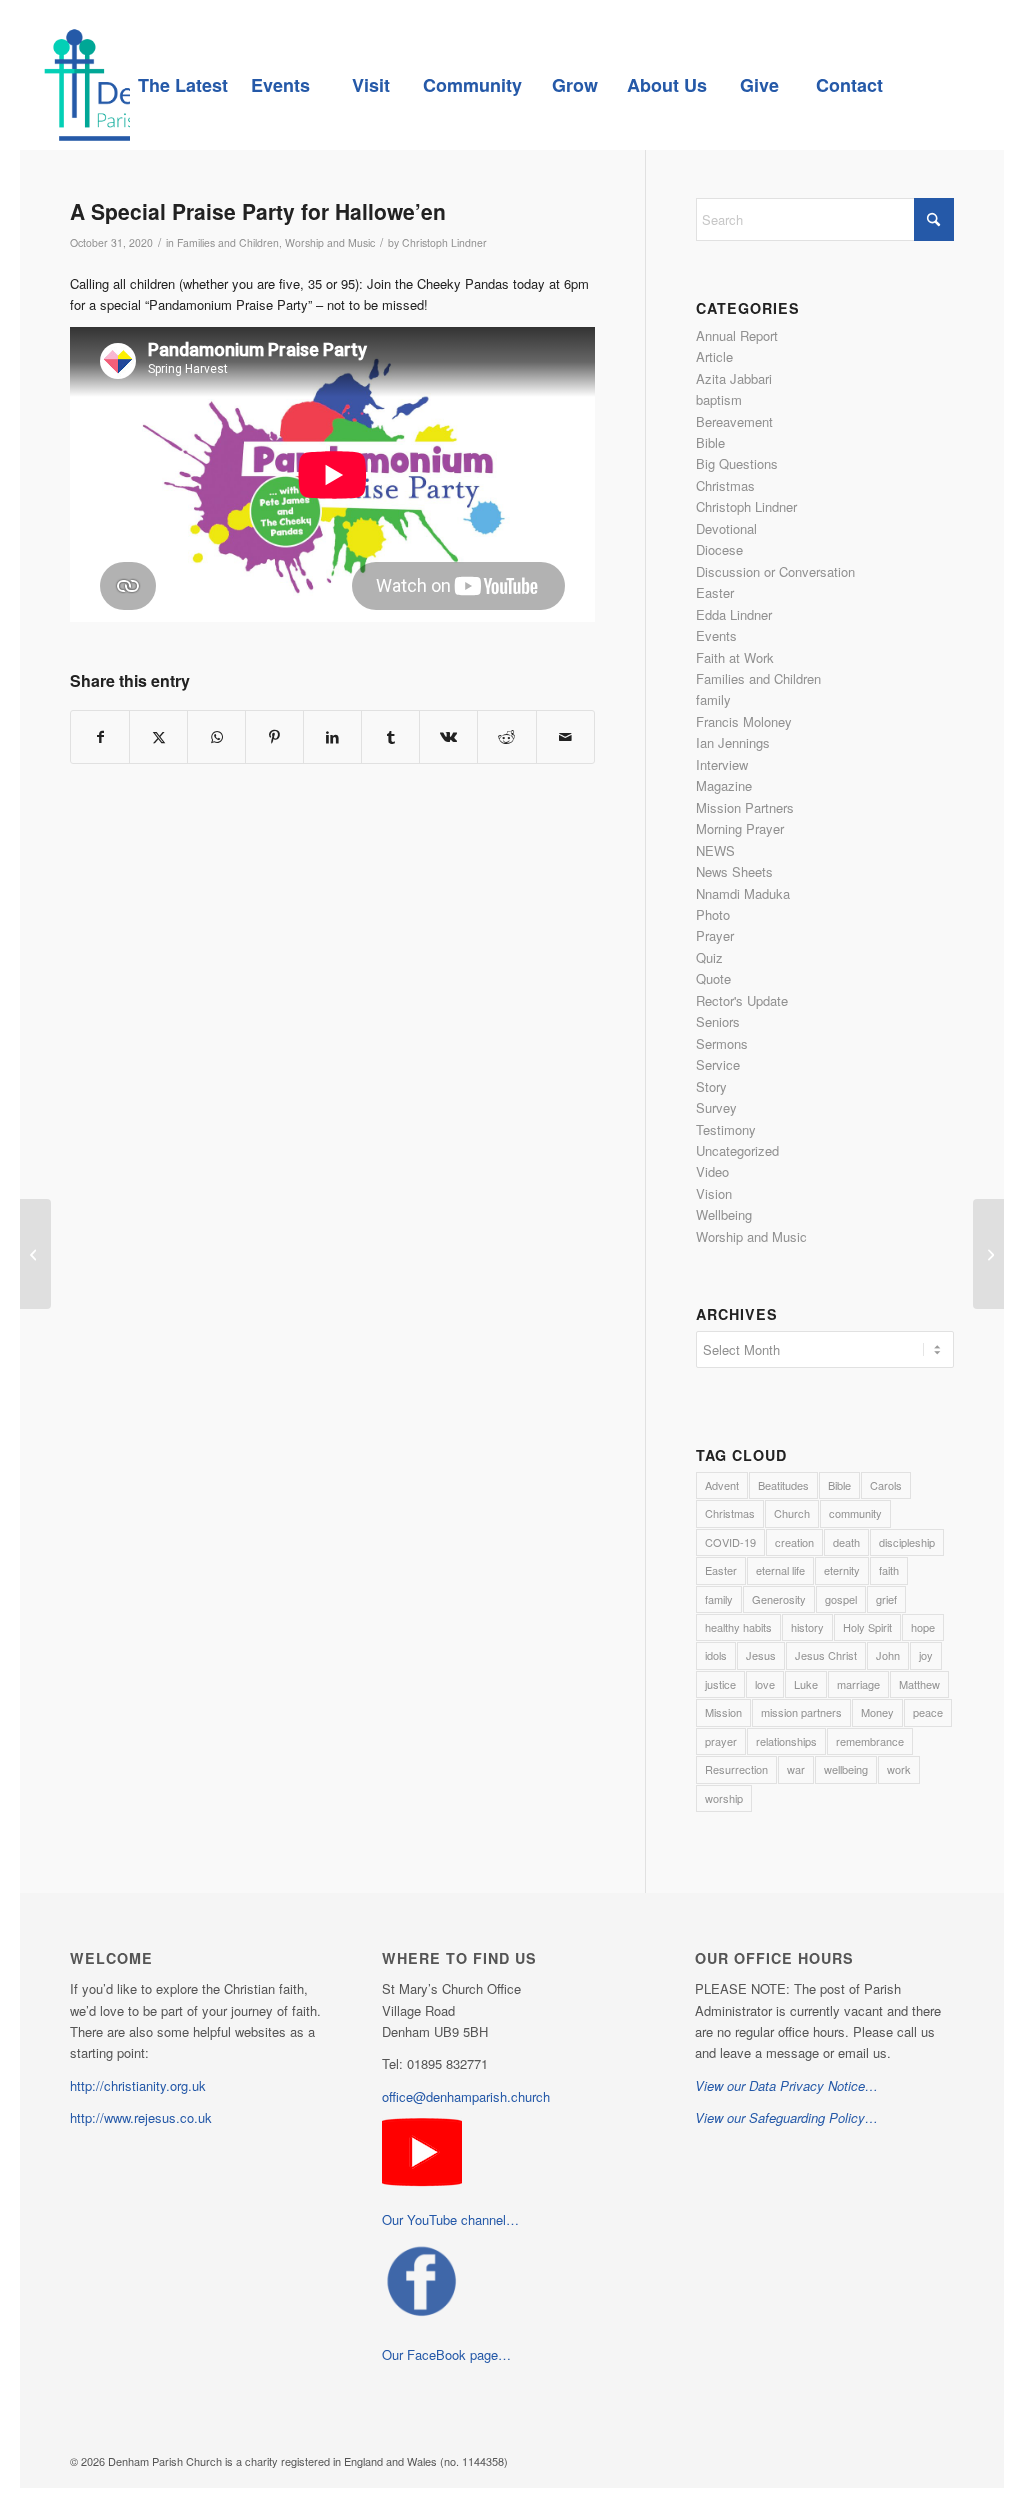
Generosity (779, 1599)
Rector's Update (742, 1000)
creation (794, 1542)
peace (928, 1712)
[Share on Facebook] (100, 737)
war (796, 1769)
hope (923, 1627)
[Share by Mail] (565, 737)
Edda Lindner (734, 614)
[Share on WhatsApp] (216, 737)
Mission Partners (745, 807)
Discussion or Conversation (775, 571)
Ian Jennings (733, 742)
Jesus (761, 1655)
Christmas (725, 485)
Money (877, 1712)
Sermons (722, 1043)
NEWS (715, 850)
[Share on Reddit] (506, 737)
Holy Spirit (867, 1627)
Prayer (715, 935)
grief (886, 1599)
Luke (806, 1684)
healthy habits (738, 1627)
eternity (842, 1570)
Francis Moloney (744, 721)
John (888, 1655)
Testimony (726, 1129)
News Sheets (734, 871)
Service (718, 1064)
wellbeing (846, 1769)
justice (720, 1684)
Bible (710, 442)
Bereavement (734, 421)
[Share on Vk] (448, 737)
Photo (713, 914)
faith (889, 1570)
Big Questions (737, 463)
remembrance (870, 1741)
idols (716, 1655)
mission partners (801, 1712)
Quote (713, 978)
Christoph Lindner (444, 242)
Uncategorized (737, 1150)
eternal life (780, 1570)
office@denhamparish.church (466, 2096)
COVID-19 (730, 1542)
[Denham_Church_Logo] (128, 85)
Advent (722, 1485)
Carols (886, 1485)
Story (711, 1086)
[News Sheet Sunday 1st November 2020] (35, 1254)
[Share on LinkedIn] (332, 737)
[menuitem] (182, 85)
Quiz (709, 957)
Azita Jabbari (734, 378)
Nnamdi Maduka (743, 893)
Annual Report (737, 335)
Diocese (719, 549)
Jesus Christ (826, 1655)
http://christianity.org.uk (138, 2085)
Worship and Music (330, 242)
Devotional (726, 528)
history (807, 1627)
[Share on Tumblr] (390, 737)
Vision (714, 1193)
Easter (715, 592)
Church (792, 1513)
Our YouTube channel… (450, 2219)
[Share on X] (158, 737)
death (846, 1542)
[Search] (939, 85)
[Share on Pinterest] (274, 737)
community (855, 1513)
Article (714, 356)
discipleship (907, 1542)
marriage (858, 1684)
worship (724, 1798)
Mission (723, 1712)
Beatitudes (783, 1485)
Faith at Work (735, 657)
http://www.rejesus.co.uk (141, 2117)
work (899, 1769)
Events (716, 635)
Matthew (919, 1684)
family (713, 699)
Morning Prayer (740, 828)
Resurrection (736, 1769)
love (765, 1684)
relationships (786, 1741)
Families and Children (228, 242)
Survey (716, 1107)
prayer (721, 1741)
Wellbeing (724, 1214)
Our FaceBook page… (446, 2354)
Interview (722, 764)
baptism (719, 399)
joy (926, 1655)
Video (712, 1171)
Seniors (718, 1021)
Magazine (724, 785)
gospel (841, 1599)
